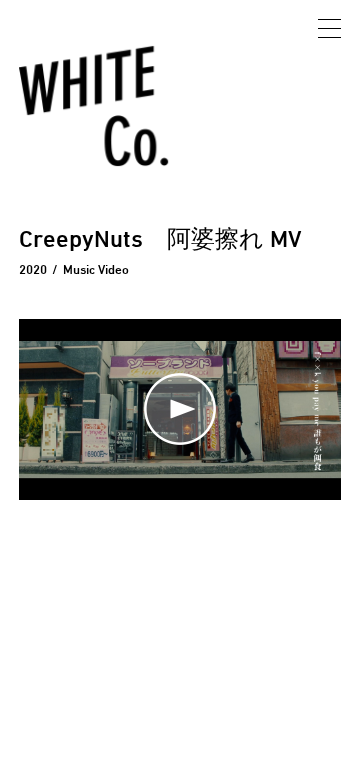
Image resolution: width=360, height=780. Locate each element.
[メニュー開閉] (329, 30)
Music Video (96, 269)
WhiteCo (96, 108)
